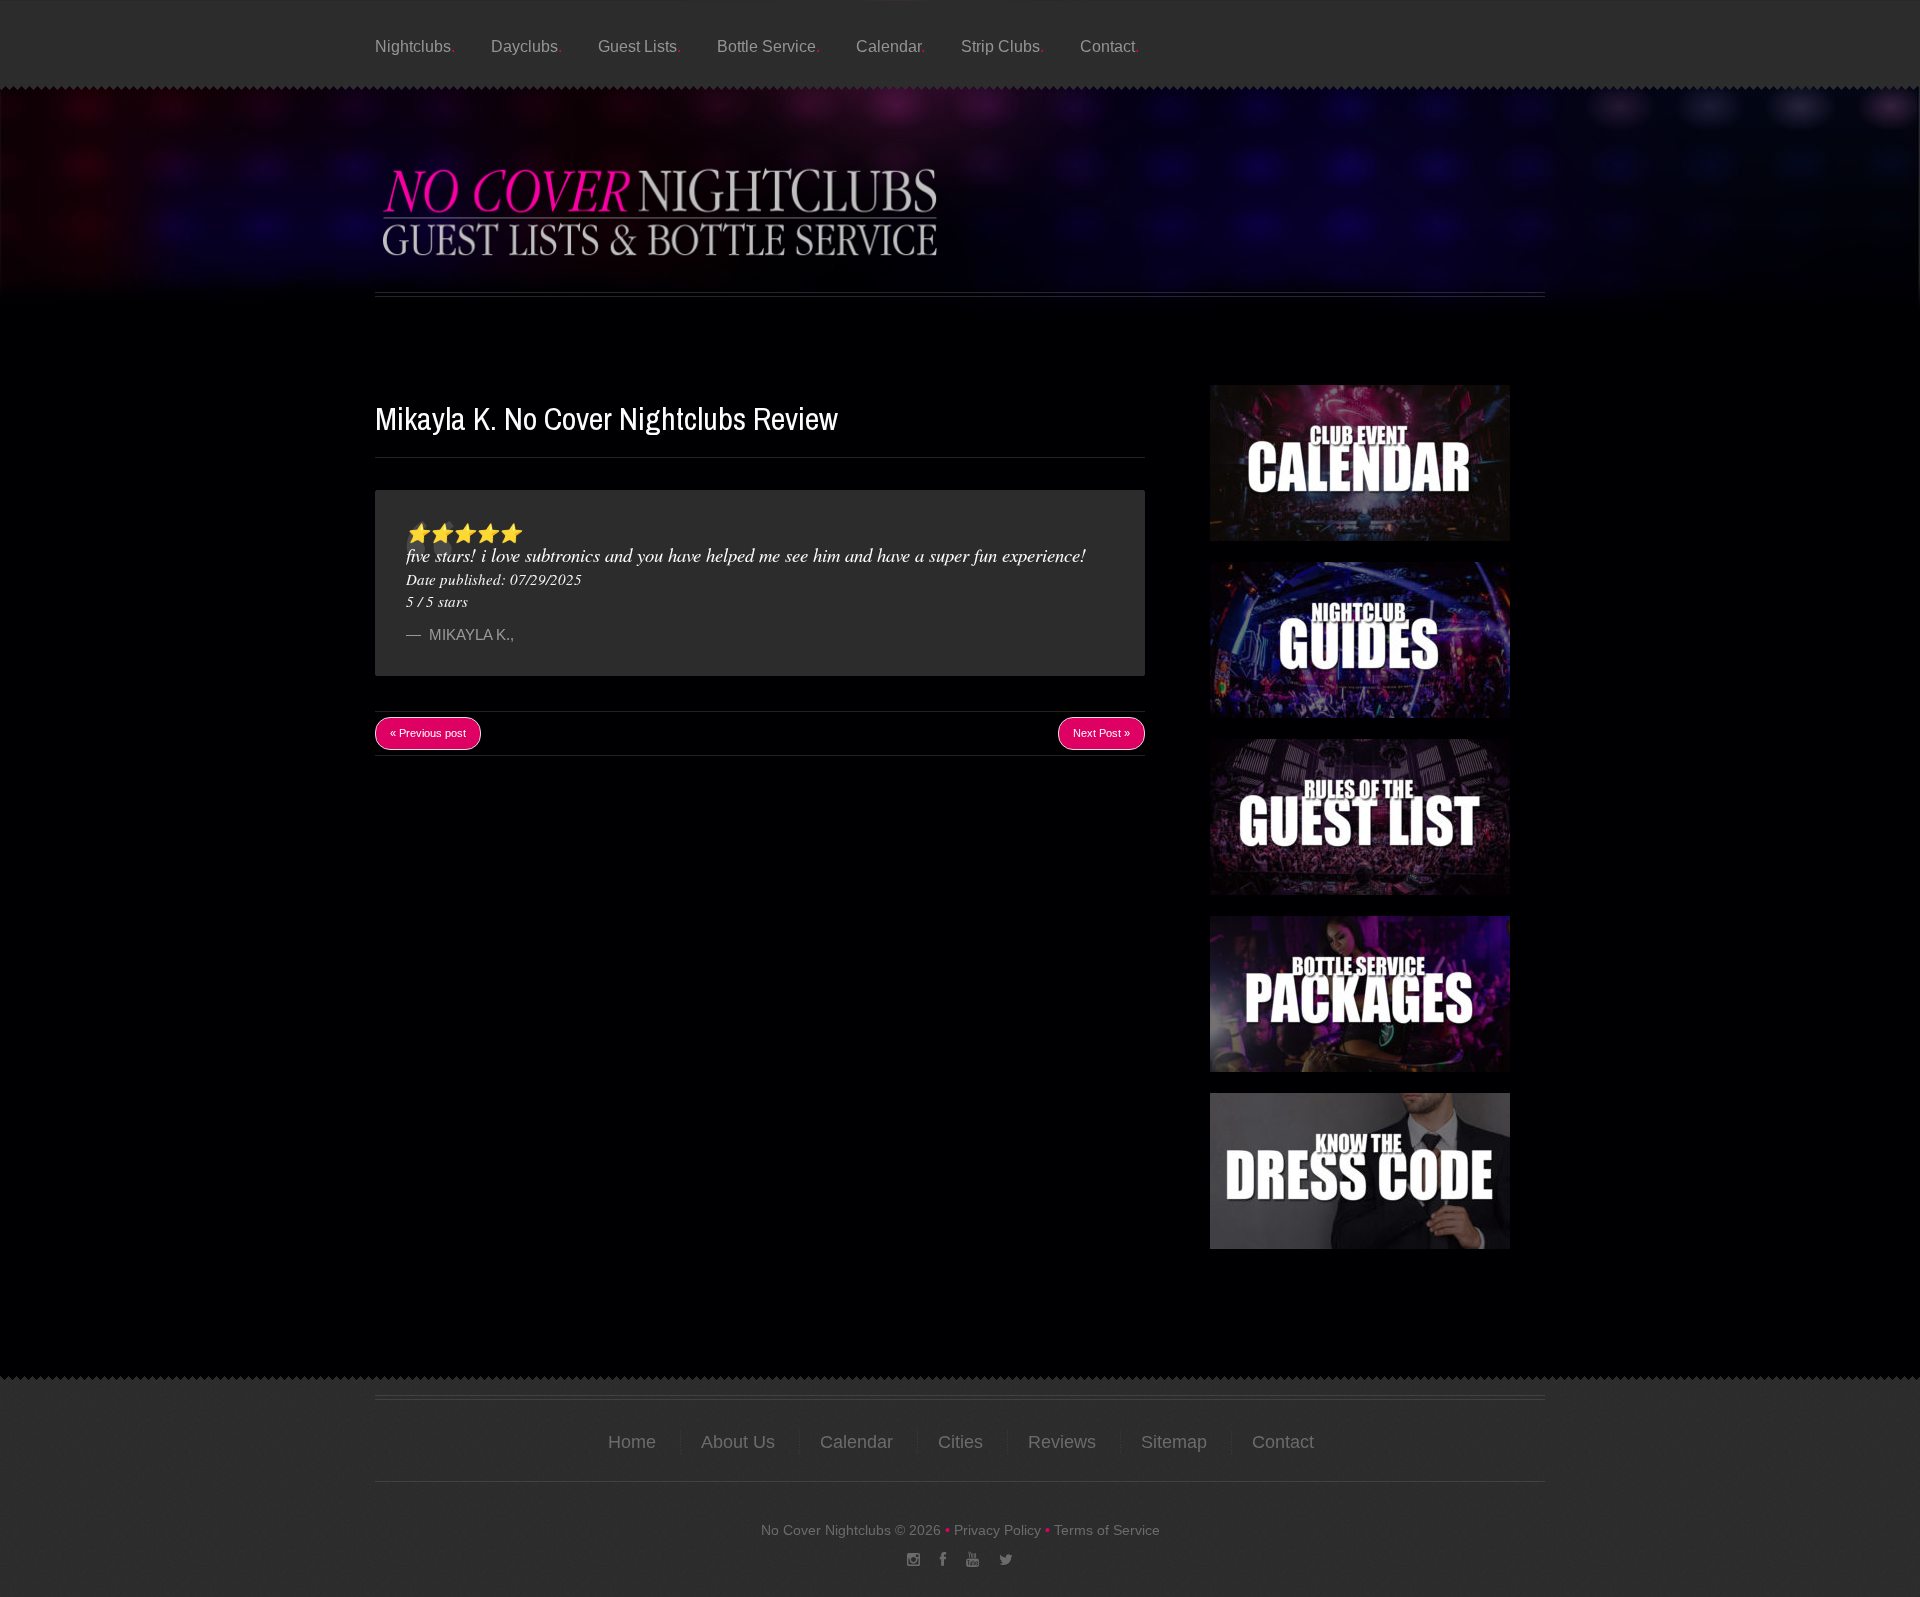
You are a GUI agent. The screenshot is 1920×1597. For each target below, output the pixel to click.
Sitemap (1174, 1442)
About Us (738, 1442)
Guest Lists (637, 46)
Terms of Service (1107, 1530)
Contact (1107, 46)
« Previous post (428, 733)
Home (632, 1442)
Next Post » (1101, 733)
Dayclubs (524, 46)
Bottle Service (766, 46)
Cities (960, 1442)
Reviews (1062, 1442)
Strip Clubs (1000, 46)
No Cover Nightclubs (826, 1530)
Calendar (888, 46)
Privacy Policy (997, 1530)
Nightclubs (413, 46)
